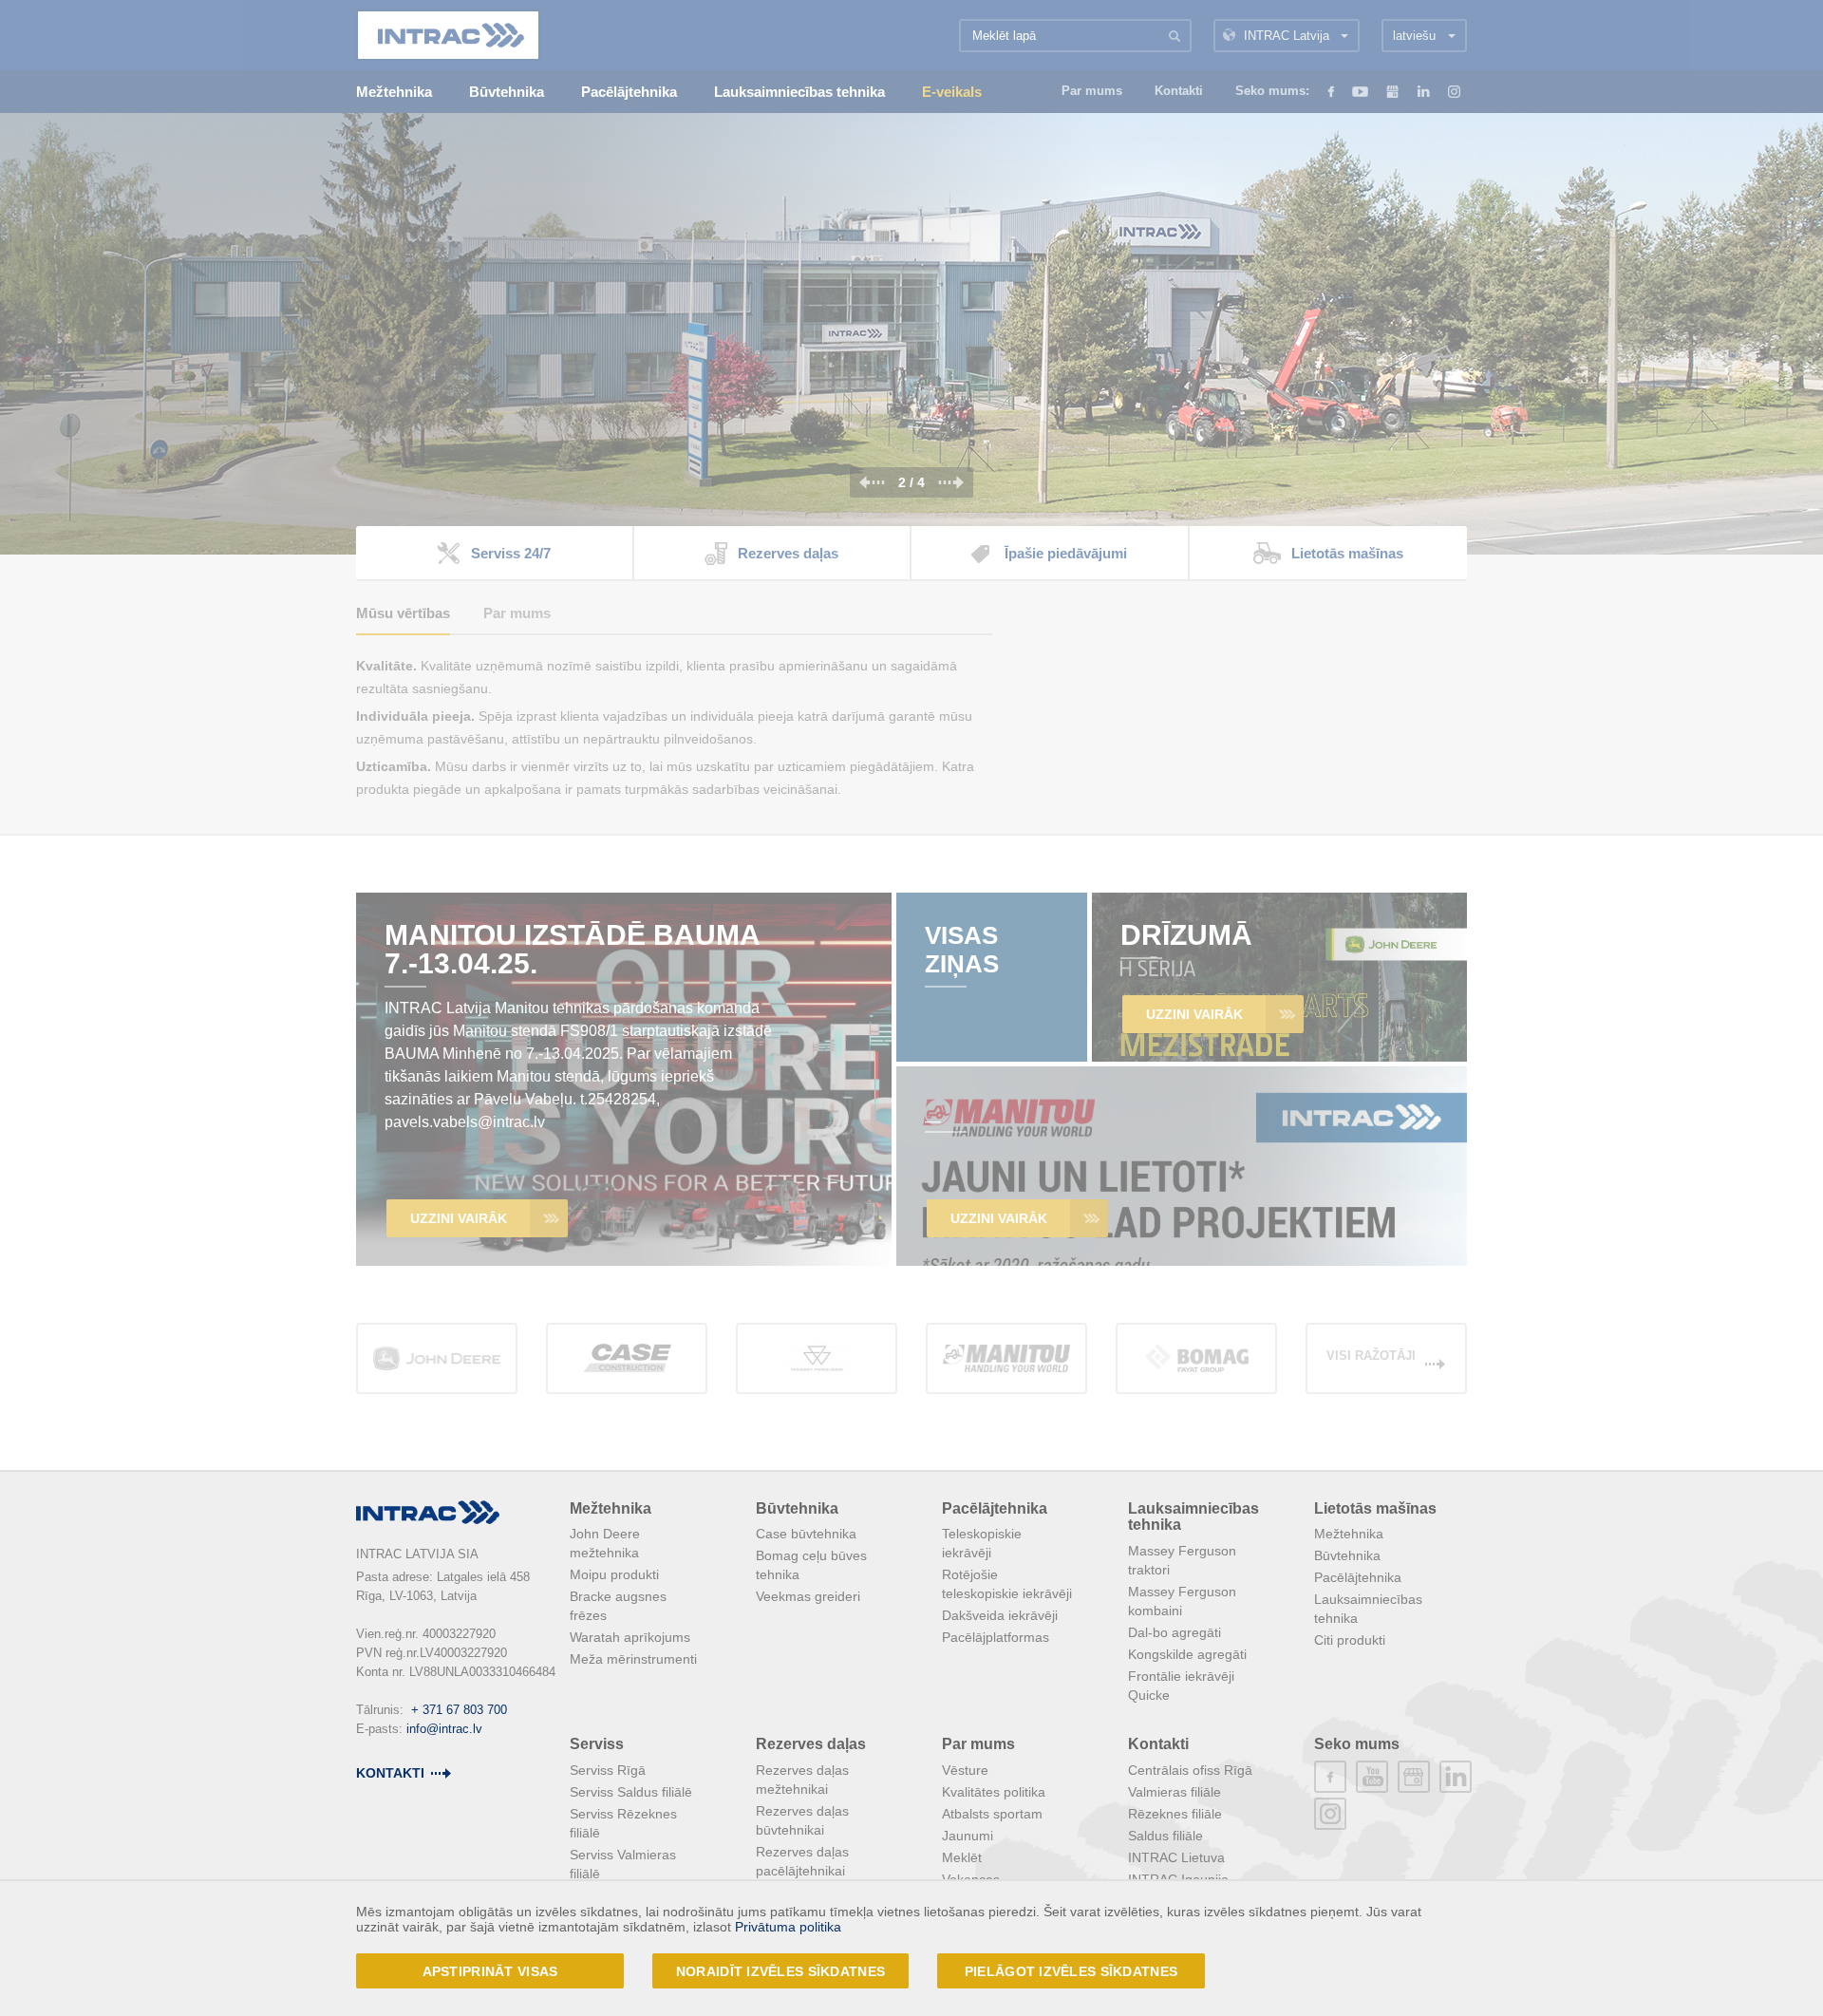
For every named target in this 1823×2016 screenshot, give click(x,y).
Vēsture (965, 1770)
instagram (1330, 1814)
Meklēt (962, 1857)
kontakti (390, 1773)
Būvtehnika (797, 1508)
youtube (1372, 1777)
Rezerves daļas (811, 1744)
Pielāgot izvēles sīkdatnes (1071, 1971)
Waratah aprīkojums (630, 1637)
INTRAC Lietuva (1176, 1857)
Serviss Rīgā (608, 1770)
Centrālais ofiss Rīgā (1190, 1770)
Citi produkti (1350, 1640)
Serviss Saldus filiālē (631, 1792)
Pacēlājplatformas (996, 1637)
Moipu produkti (614, 1574)
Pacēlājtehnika (995, 1508)
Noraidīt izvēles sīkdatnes (780, 1971)
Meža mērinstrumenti (633, 1659)
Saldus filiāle (1165, 1836)
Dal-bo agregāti (1175, 1632)
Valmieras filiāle (1175, 1792)
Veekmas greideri (808, 1596)
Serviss (597, 1744)
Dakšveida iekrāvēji (1000, 1615)
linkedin (1456, 1777)
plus (1414, 1777)
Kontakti (1158, 1744)
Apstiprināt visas (490, 1971)
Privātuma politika (788, 1927)
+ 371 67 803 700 (459, 1710)
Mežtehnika (611, 1508)
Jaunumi (968, 1836)
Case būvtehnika (806, 1534)
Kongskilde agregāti (1187, 1654)
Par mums (978, 1744)
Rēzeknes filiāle (1175, 1814)
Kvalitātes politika (994, 1792)
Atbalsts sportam (992, 1814)
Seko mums (1357, 1744)
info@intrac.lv (444, 1729)
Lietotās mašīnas (1375, 1508)
